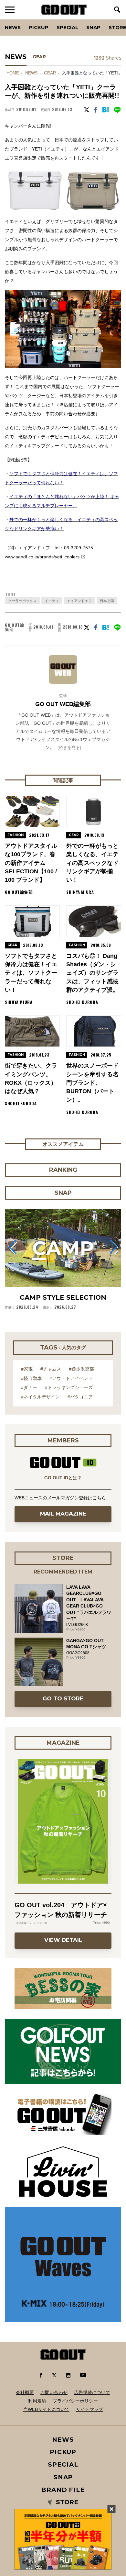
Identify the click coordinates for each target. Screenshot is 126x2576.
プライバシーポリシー (75, 2401)
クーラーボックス (22, 601)
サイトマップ (89, 2409)
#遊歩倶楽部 (81, 1369)
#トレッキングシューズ (69, 1387)
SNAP (93, 27)
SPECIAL (67, 27)
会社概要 (25, 2392)
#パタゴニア (80, 1397)
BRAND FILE (63, 2490)
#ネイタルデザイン (40, 1397)
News (13, 27)
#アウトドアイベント (71, 1378)
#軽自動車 (31, 1378)
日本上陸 (107, 601)
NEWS (31, 73)
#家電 (27, 1369)
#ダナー (29, 1387)
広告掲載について (92, 2392)
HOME (13, 73)
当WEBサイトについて (46, 2409)
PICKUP (39, 27)
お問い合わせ (54, 2392)
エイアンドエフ (79, 601)
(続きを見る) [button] (69, 748)
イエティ (52, 601)
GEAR (39, 57)
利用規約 (37, 2401)
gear (50, 73)
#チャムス (51, 1369)
